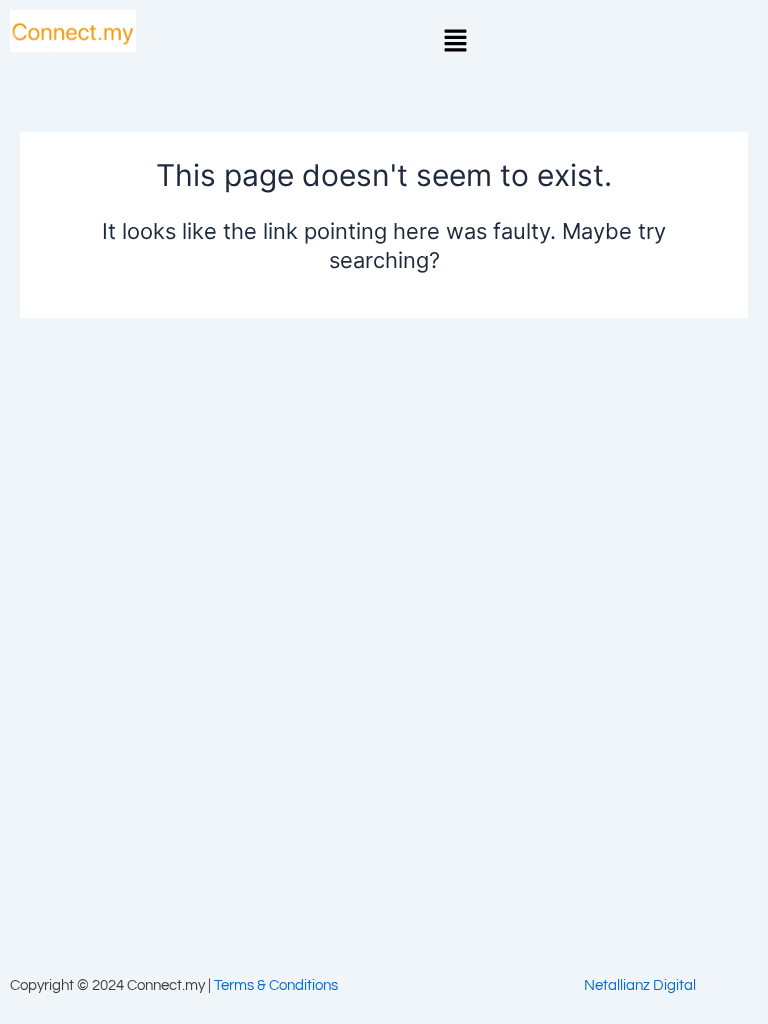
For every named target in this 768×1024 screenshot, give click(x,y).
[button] (456, 41)
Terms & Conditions (276, 985)
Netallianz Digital (640, 985)
